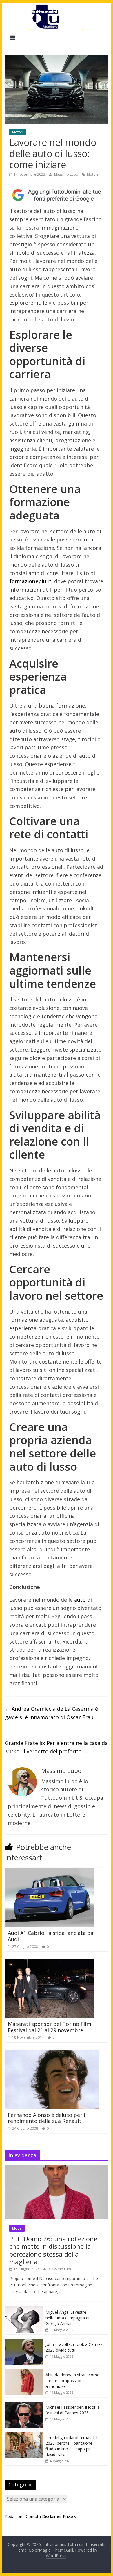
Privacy (70, 2516)
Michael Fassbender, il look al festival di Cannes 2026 (73, 2410)
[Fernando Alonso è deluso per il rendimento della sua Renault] (52, 2053)
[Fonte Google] (57, 195)
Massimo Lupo (67, 174)
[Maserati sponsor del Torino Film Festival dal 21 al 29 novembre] (50, 1962)
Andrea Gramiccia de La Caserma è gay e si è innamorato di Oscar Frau (51, 1713)
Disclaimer (52, 2516)
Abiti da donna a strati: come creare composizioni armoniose (72, 2380)
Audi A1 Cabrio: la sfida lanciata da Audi (51, 1936)
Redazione (15, 2516)
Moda (17, 2228)
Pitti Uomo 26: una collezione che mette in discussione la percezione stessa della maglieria (53, 2250)
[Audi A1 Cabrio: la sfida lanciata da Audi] (49, 1871)
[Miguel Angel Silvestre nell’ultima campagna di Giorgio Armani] (24, 2309)
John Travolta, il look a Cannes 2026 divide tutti (74, 2347)
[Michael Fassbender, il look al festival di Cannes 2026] (24, 2405)
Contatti (33, 2516)
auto (80, 1600)
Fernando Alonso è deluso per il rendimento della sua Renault (47, 2118)
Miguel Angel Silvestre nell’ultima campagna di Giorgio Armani (67, 2318)
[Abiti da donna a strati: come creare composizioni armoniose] (24, 2372)
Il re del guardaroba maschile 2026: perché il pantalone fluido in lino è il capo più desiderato (73, 2446)
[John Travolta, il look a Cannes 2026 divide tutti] (24, 2342)
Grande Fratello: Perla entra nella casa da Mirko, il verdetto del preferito (56, 1747)
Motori (18, 132)
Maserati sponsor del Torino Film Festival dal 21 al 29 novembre (50, 2027)
